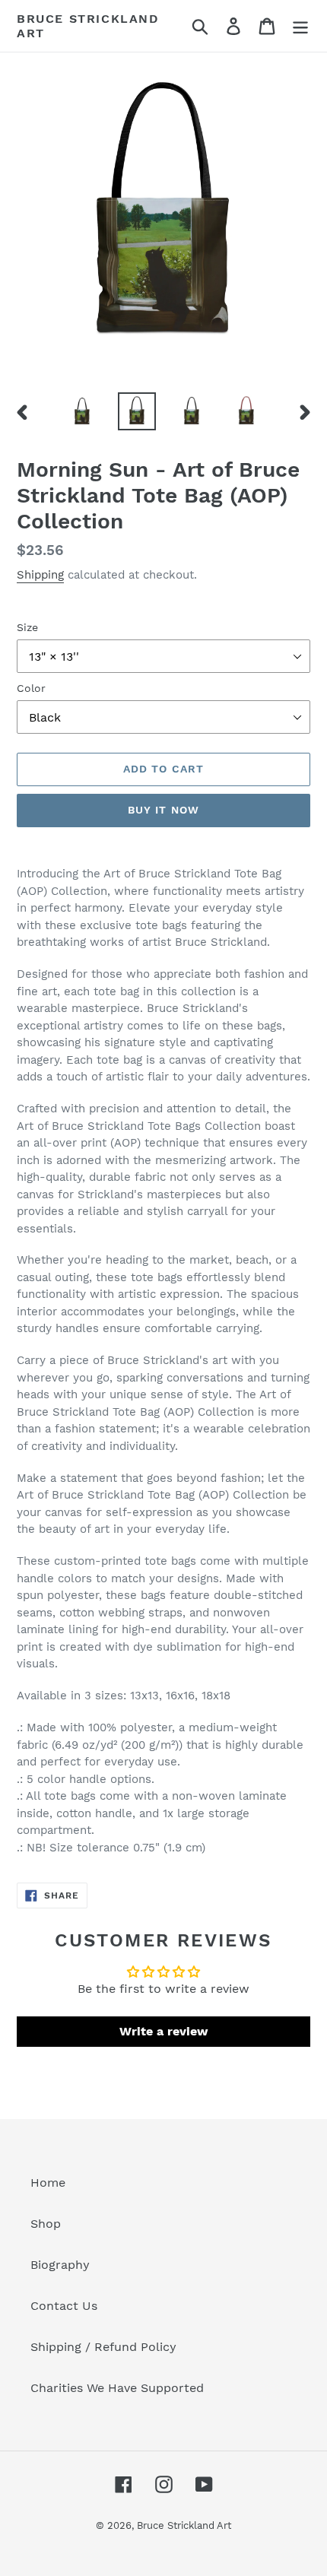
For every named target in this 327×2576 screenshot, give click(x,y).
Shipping (40, 575)
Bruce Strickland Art (88, 26)
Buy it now (163, 810)
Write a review (164, 2031)
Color (31, 688)
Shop (46, 2224)
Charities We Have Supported (117, 2388)
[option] (82, 411)
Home (48, 2183)
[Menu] (300, 26)
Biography (60, 2265)
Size (27, 627)
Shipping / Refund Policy (103, 2347)
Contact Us (64, 2306)
